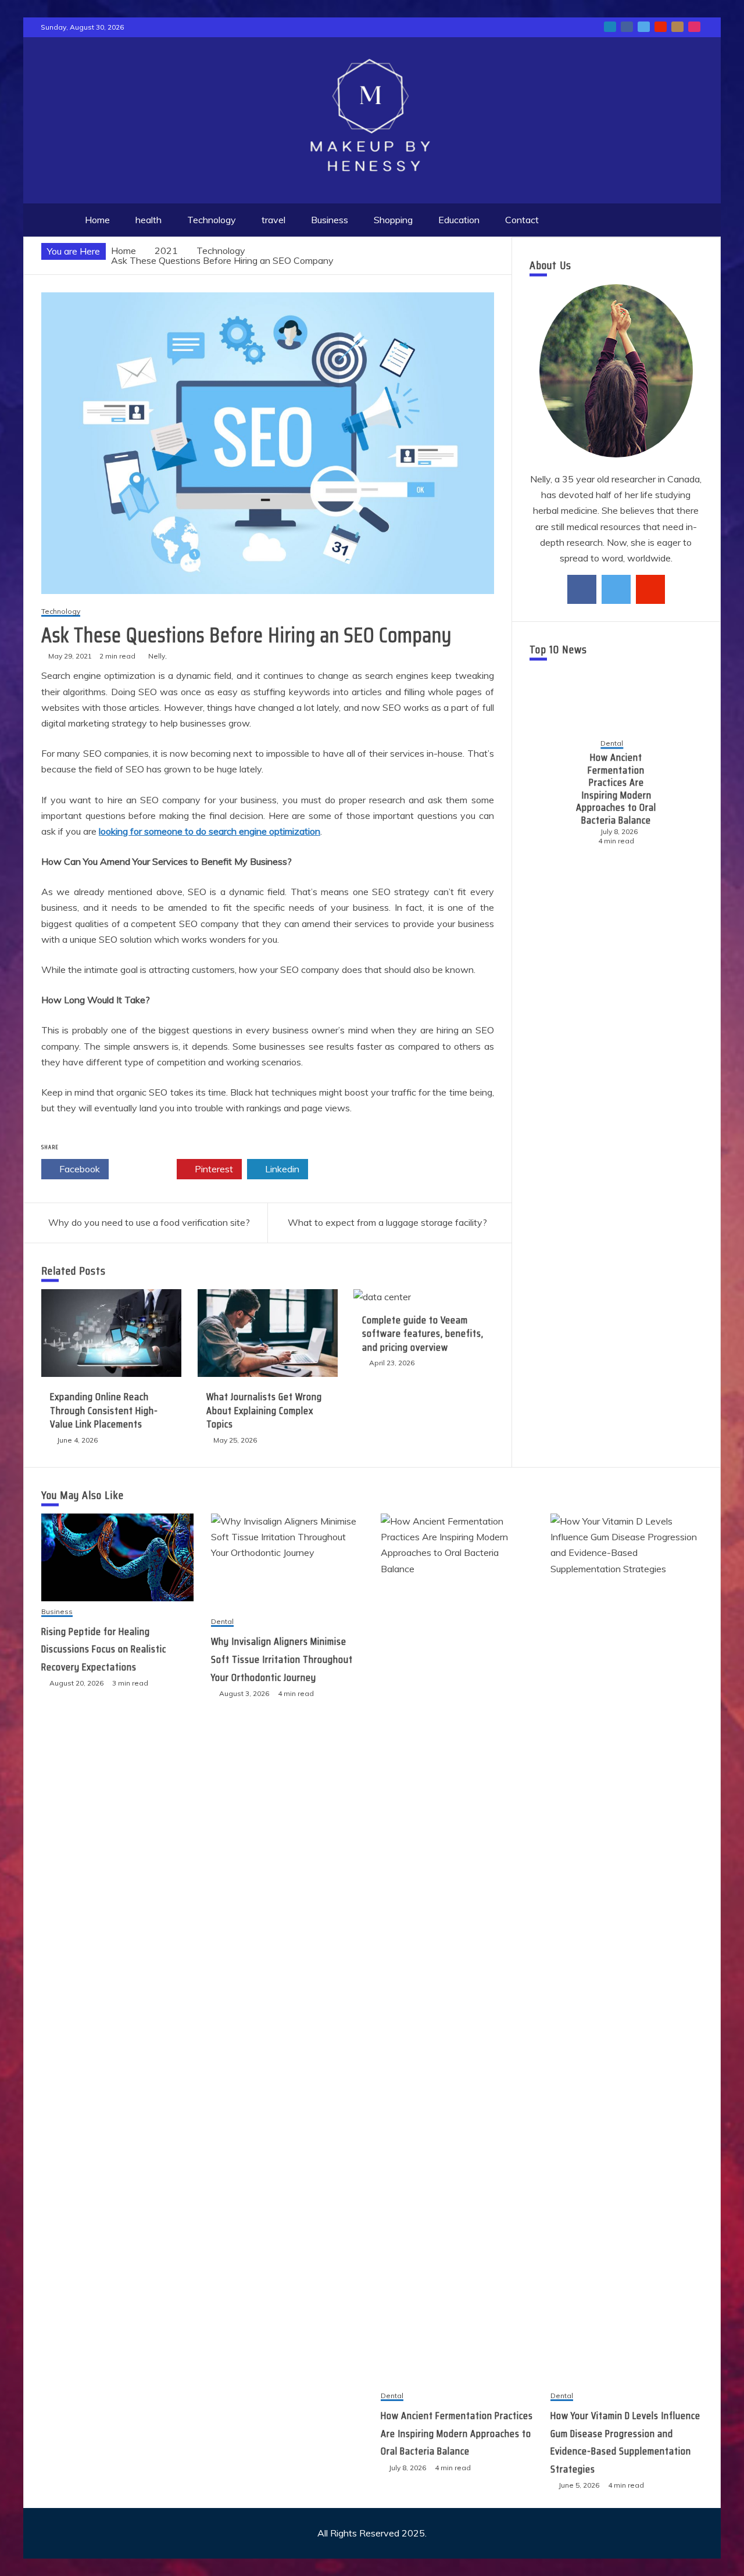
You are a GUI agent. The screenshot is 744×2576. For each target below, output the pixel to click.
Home (97, 220)
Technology (212, 220)
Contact (522, 220)
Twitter (146, 1169)
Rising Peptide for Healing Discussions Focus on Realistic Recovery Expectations (104, 1649)
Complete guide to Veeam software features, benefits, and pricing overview (423, 1334)
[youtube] (650, 589)
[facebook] (582, 589)
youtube (661, 27)
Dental (608, 744)
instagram (694, 27)
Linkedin (281, 1169)
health (149, 220)
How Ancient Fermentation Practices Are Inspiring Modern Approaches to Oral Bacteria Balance (613, 789)
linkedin (610, 27)
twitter (644, 27)
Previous (548, 793)
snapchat (677, 27)
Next (684, 793)
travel (273, 220)
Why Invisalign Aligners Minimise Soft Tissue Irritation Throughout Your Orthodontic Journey (282, 1659)
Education (459, 220)
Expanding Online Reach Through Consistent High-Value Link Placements (104, 1410)
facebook (627, 27)
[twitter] (616, 589)
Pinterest (213, 1169)
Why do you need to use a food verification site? (149, 1222)
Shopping (393, 220)
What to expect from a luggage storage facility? (387, 1222)
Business (330, 220)
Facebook (78, 1169)
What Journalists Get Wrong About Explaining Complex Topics (264, 1410)
